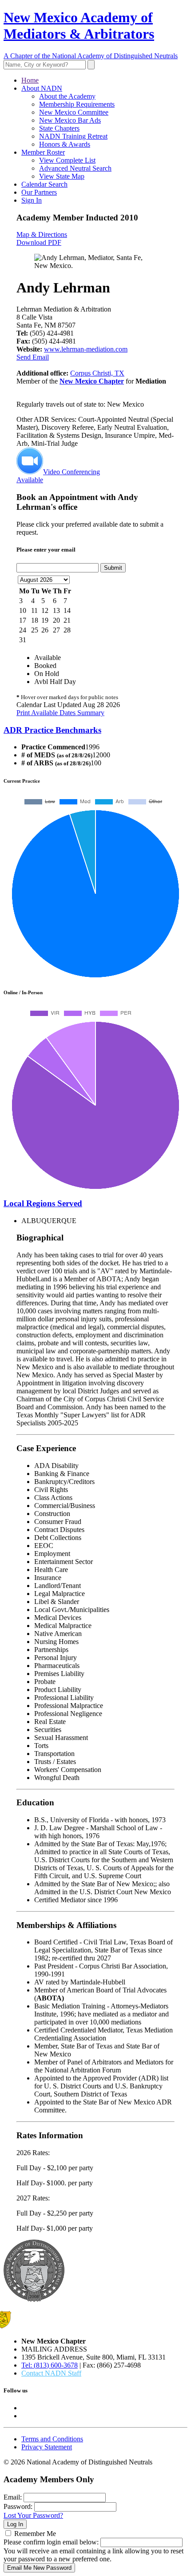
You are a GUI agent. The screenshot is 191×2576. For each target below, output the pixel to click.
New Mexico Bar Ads (70, 120)
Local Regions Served (43, 1203)
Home (30, 80)
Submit (113, 568)
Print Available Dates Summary (60, 713)
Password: (18, 2506)
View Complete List (67, 160)
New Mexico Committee (74, 112)
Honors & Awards (65, 144)
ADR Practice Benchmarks (52, 730)
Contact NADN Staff (51, 2373)
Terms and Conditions (52, 2439)
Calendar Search (44, 184)
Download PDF (39, 242)
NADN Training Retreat (73, 136)
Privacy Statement (47, 2447)
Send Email (33, 357)
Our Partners (39, 192)
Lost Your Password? (33, 2515)
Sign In (32, 200)
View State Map (62, 176)
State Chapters (59, 128)
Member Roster (43, 152)
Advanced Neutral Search (75, 168)
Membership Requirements (77, 104)
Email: (13, 2497)
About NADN (42, 88)
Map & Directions (42, 234)
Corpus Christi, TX (97, 373)
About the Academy (67, 96)
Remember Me (35, 2534)
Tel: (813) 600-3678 (50, 2365)
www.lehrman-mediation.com (86, 349)
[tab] (95, 730)
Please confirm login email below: (51, 2542)
